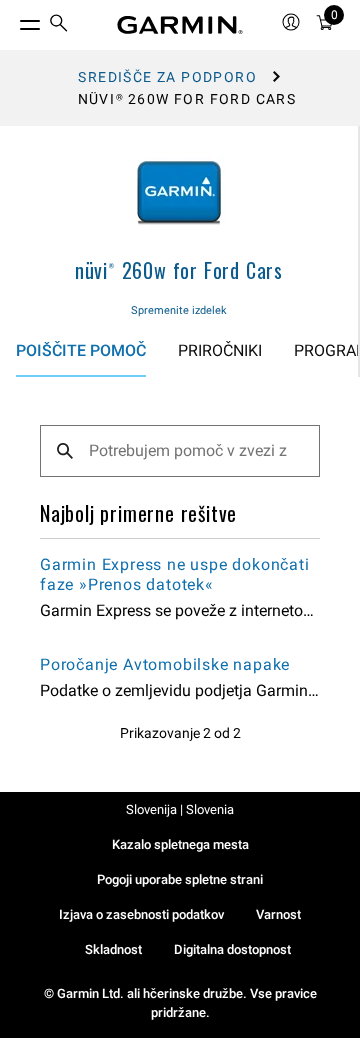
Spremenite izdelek (179, 310)
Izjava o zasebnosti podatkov (141, 914)
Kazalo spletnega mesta (180, 844)
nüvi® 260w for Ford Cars (179, 270)
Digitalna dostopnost (232, 949)
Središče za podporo (167, 77)
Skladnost (113, 949)
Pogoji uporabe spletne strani (180, 879)
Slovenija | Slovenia (180, 809)
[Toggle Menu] (12, 20)
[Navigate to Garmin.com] (180, 25)
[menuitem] (59, 25)
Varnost (278, 914)
